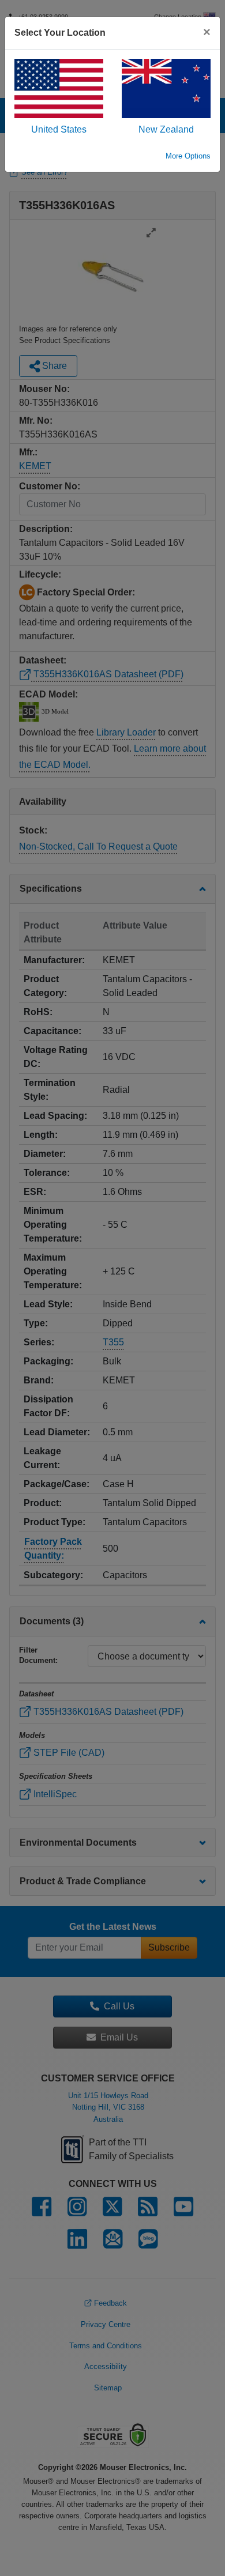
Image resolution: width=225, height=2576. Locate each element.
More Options (188, 156)
